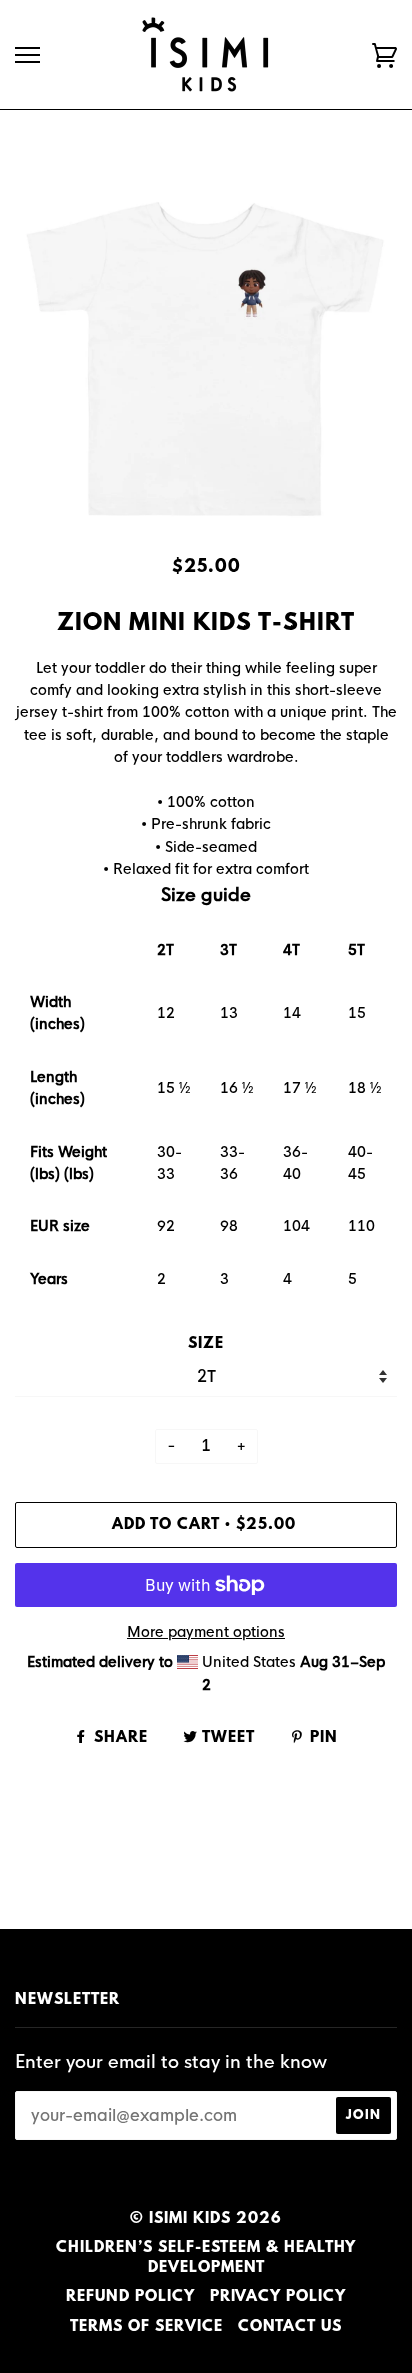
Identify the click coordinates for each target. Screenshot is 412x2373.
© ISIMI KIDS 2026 (206, 2219)
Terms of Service (146, 2327)
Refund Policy (130, 2297)
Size (206, 1344)
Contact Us (290, 2327)
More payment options (206, 1632)
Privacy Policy (278, 2297)
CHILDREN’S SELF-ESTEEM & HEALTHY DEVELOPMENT (206, 2258)
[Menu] (27, 55)
